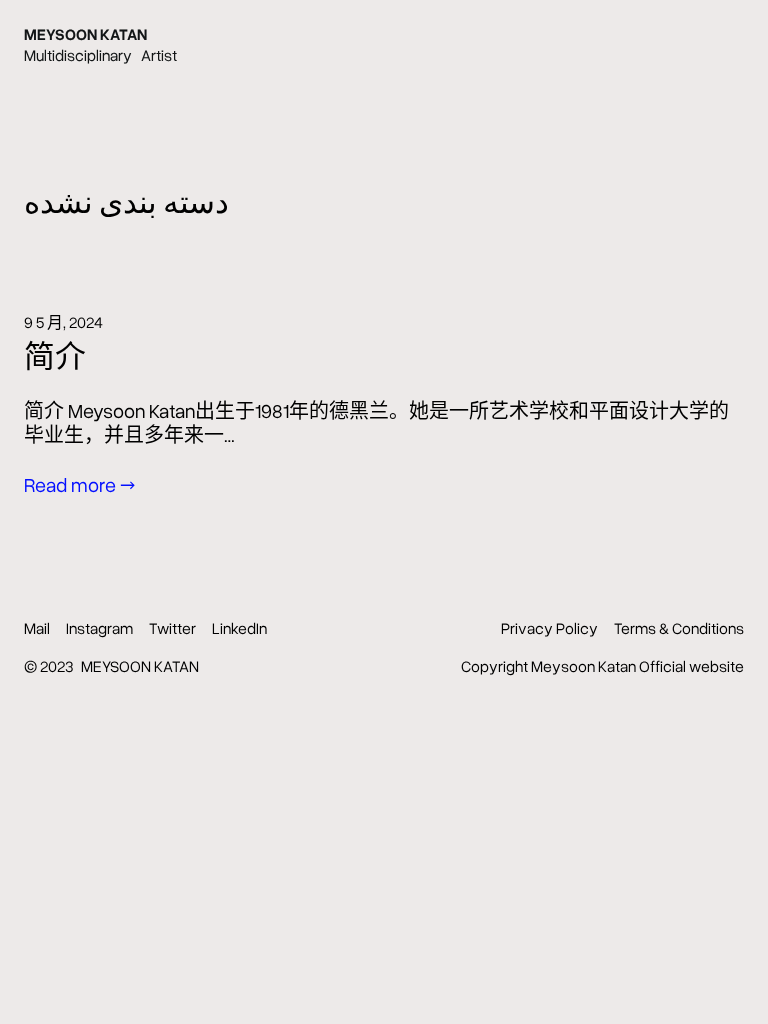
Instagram (99, 628)
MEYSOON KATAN (85, 34)
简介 (55, 355)
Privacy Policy (549, 628)
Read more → (80, 484)
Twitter (172, 628)
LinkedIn (239, 628)
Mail (37, 628)
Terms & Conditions (679, 628)
